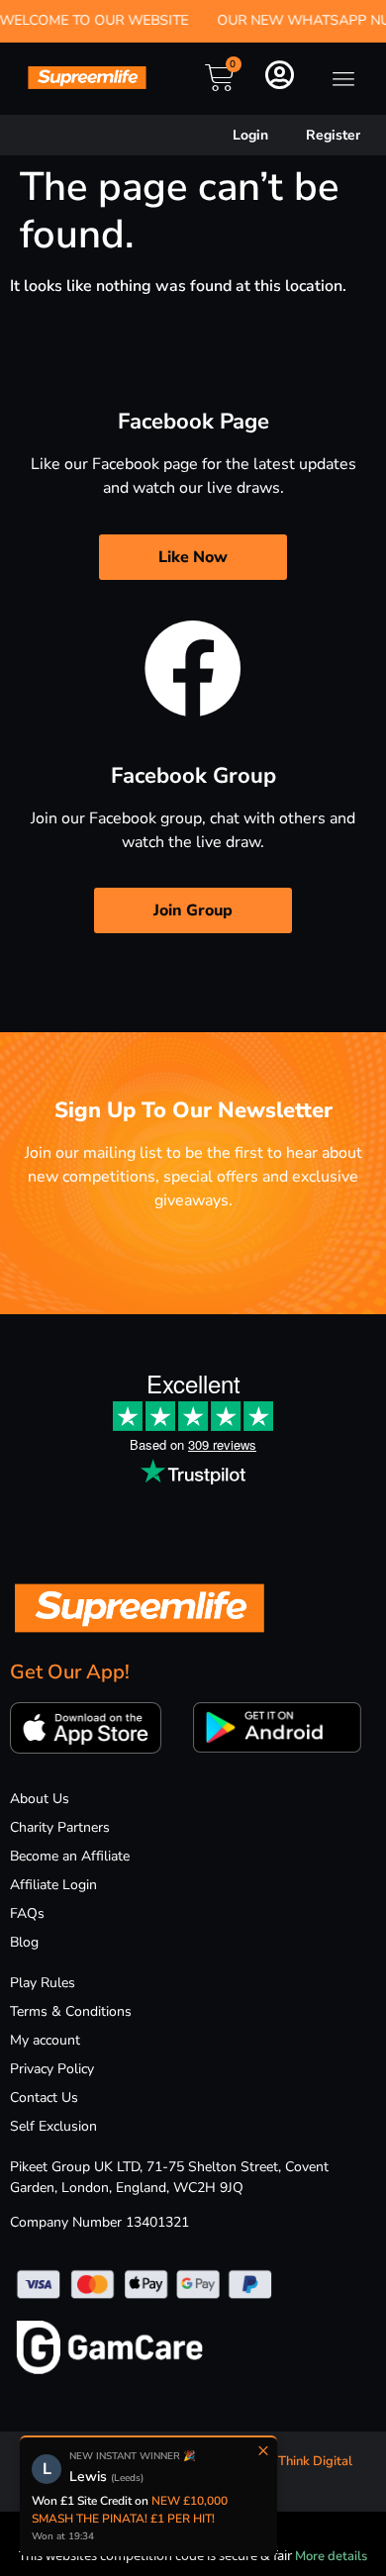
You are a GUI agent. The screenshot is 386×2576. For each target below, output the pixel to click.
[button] (344, 79)
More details (331, 2556)
